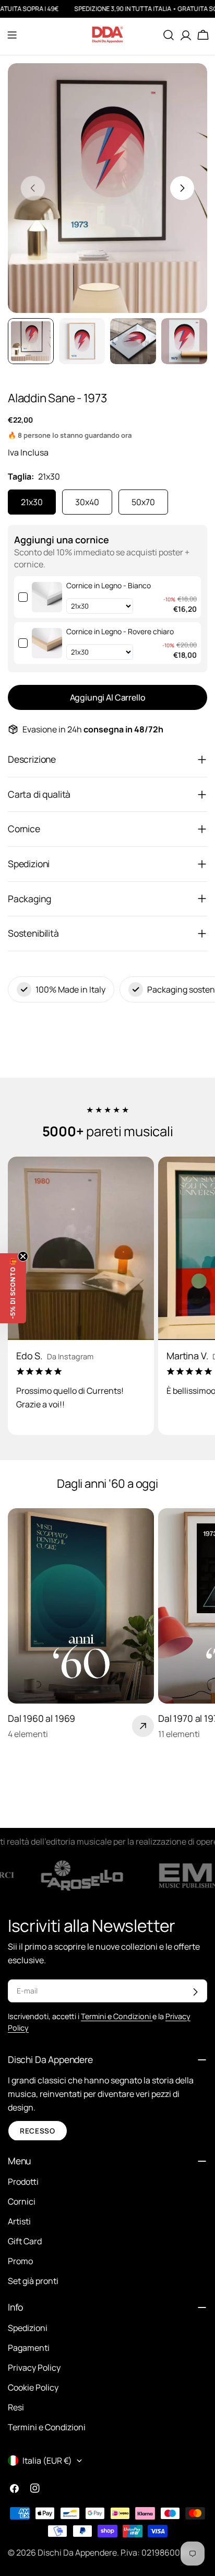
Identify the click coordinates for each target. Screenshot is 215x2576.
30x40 (87, 502)
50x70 (143, 502)
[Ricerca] (169, 35)
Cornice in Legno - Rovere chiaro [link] (120, 631)
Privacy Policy (34, 2368)
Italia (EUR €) (47, 2461)
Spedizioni (28, 2328)
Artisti (19, 2221)
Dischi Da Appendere (77, 2552)
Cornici (22, 2201)
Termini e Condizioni (47, 2427)
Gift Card (25, 2241)
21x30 (32, 502)
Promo (20, 2261)
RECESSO (38, 2131)
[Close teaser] (23, 1256)
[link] (47, 597)
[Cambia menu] (12, 35)
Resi (16, 2407)
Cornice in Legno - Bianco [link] (109, 585)
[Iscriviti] (195, 1992)
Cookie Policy (33, 2387)
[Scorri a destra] (182, 188)
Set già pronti (33, 2281)
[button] (13, 1288)
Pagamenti (29, 2348)
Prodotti (23, 2182)
